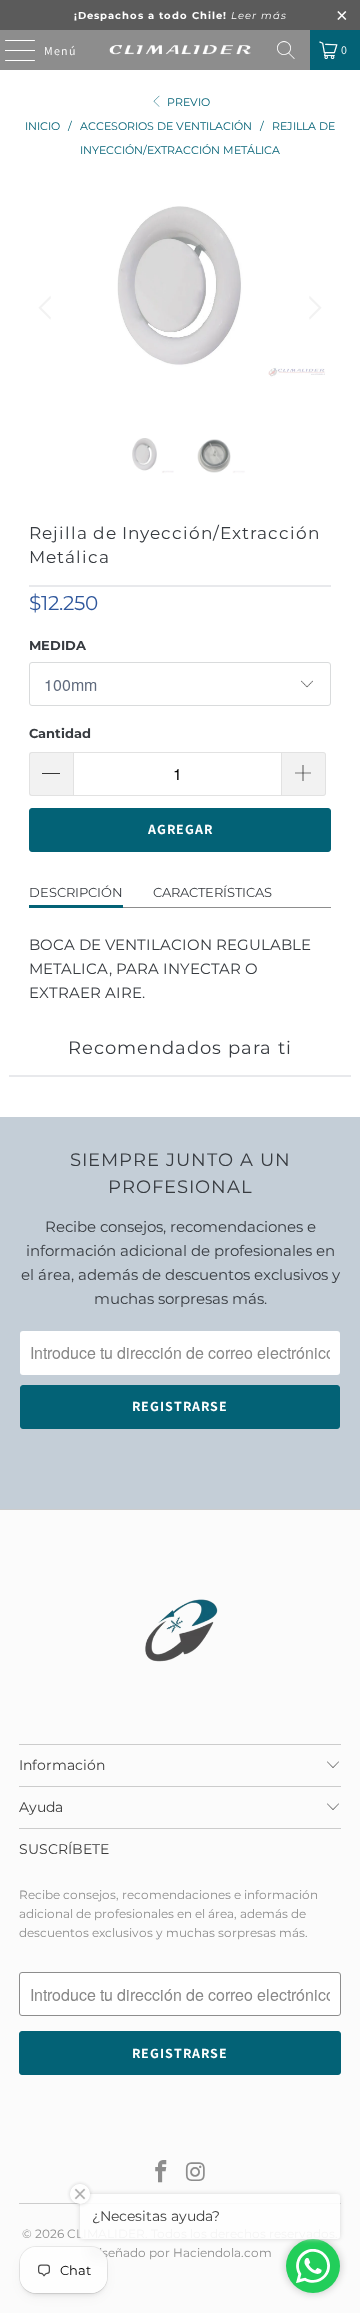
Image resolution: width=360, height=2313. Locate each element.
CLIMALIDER (106, 2233)
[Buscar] (286, 50)
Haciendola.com (222, 2252)
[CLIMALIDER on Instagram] (197, 2173)
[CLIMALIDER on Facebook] (162, 2173)
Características (212, 892)
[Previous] (48, 307)
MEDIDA (57, 645)
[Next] (312, 307)
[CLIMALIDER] (180, 50)
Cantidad (60, 733)
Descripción (76, 892)
